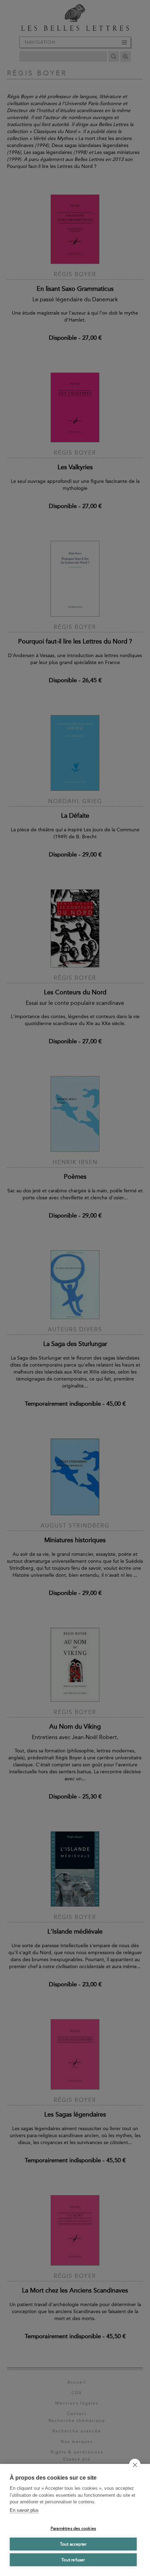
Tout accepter (73, 2544)
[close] (135, 2465)
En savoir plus (24, 2510)
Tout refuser (73, 2560)
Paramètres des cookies (73, 2529)
